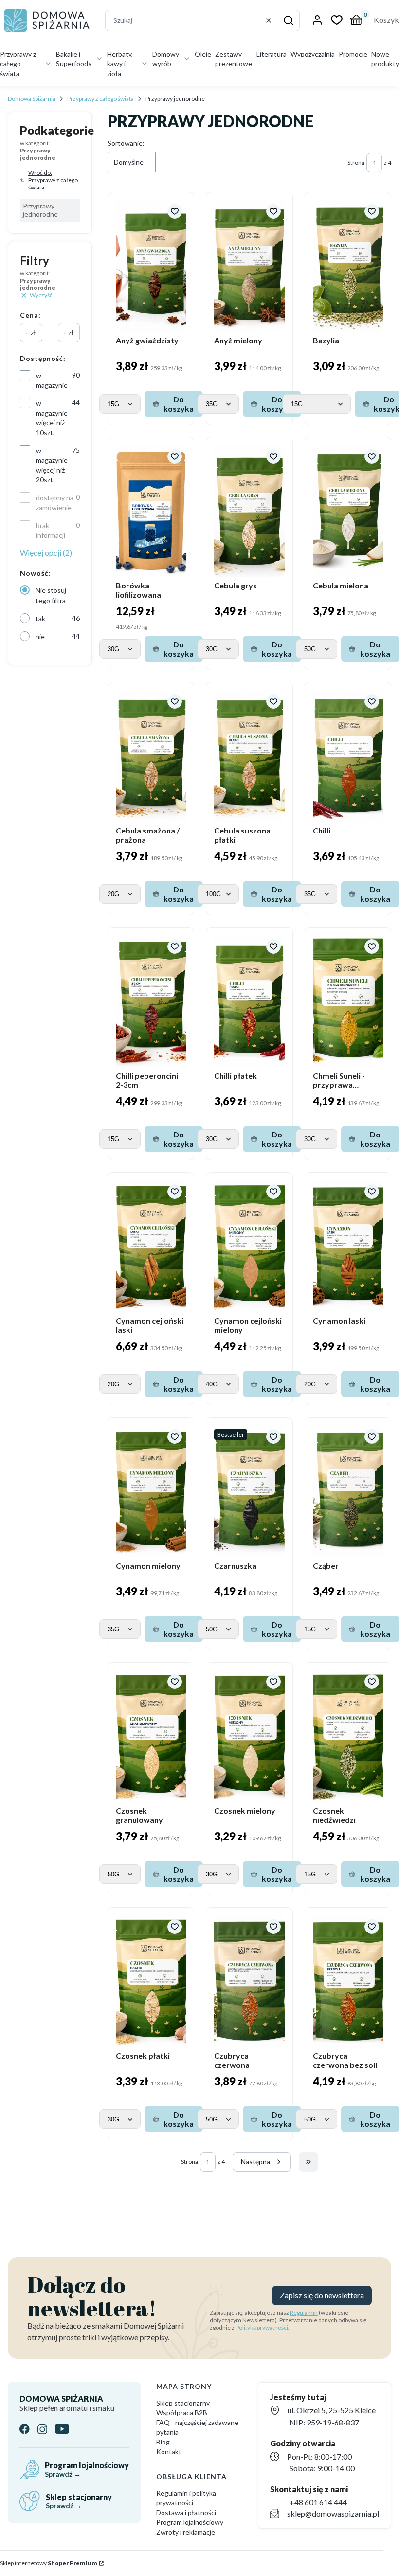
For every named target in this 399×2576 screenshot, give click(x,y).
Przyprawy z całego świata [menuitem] (18, 64)
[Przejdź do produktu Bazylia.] (348, 266)
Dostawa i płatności (186, 2512)
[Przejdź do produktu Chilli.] (348, 756)
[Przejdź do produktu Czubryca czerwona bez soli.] (348, 1981)
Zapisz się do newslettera (322, 2295)
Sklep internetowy (49, 2563)
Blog (163, 2442)
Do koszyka (179, 404)
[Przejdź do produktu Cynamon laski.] (348, 1246)
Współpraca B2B (182, 2413)
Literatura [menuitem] (272, 54)
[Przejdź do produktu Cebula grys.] (249, 511)
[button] (289, 20)
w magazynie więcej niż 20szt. (52, 465)
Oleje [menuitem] (203, 54)
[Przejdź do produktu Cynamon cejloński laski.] (151, 1246)
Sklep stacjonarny (183, 2403)
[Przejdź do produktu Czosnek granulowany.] (151, 1736)
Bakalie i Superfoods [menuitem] (74, 59)
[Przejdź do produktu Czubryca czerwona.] (249, 1981)
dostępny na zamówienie (55, 502)
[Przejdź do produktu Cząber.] (348, 1491)
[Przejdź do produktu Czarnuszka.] (249, 1491)
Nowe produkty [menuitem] (385, 59)
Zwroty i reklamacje (186, 2532)
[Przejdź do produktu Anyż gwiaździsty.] (151, 266)
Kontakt (169, 2452)
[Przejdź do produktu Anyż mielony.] (249, 266)
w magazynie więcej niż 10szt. (52, 418)
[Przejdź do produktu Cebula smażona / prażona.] (151, 756)
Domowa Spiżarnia (32, 99)
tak (40, 618)
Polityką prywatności (262, 2327)
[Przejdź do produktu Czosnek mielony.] (249, 1736)
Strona (356, 162)
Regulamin (304, 2313)
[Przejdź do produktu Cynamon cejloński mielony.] (249, 1246)
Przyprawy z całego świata (100, 99)
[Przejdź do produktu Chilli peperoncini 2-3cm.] (151, 1001)
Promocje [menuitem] (353, 54)
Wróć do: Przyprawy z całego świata (53, 180)
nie (40, 636)
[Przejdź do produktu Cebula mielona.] (348, 511)
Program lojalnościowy (190, 2522)
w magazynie (52, 380)
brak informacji (51, 530)
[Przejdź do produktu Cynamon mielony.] (151, 1491)
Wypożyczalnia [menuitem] (313, 54)
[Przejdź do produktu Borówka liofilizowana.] (151, 511)
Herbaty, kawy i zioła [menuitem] (120, 64)
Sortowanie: (126, 143)
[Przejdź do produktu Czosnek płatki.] (151, 1981)
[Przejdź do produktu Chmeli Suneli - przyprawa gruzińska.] (348, 1001)
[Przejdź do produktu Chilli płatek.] (249, 1001)
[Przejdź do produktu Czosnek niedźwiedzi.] (348, 1736)
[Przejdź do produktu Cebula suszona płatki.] (249, 756)
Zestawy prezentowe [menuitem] (234, 59)
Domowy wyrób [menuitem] (166, 59)
